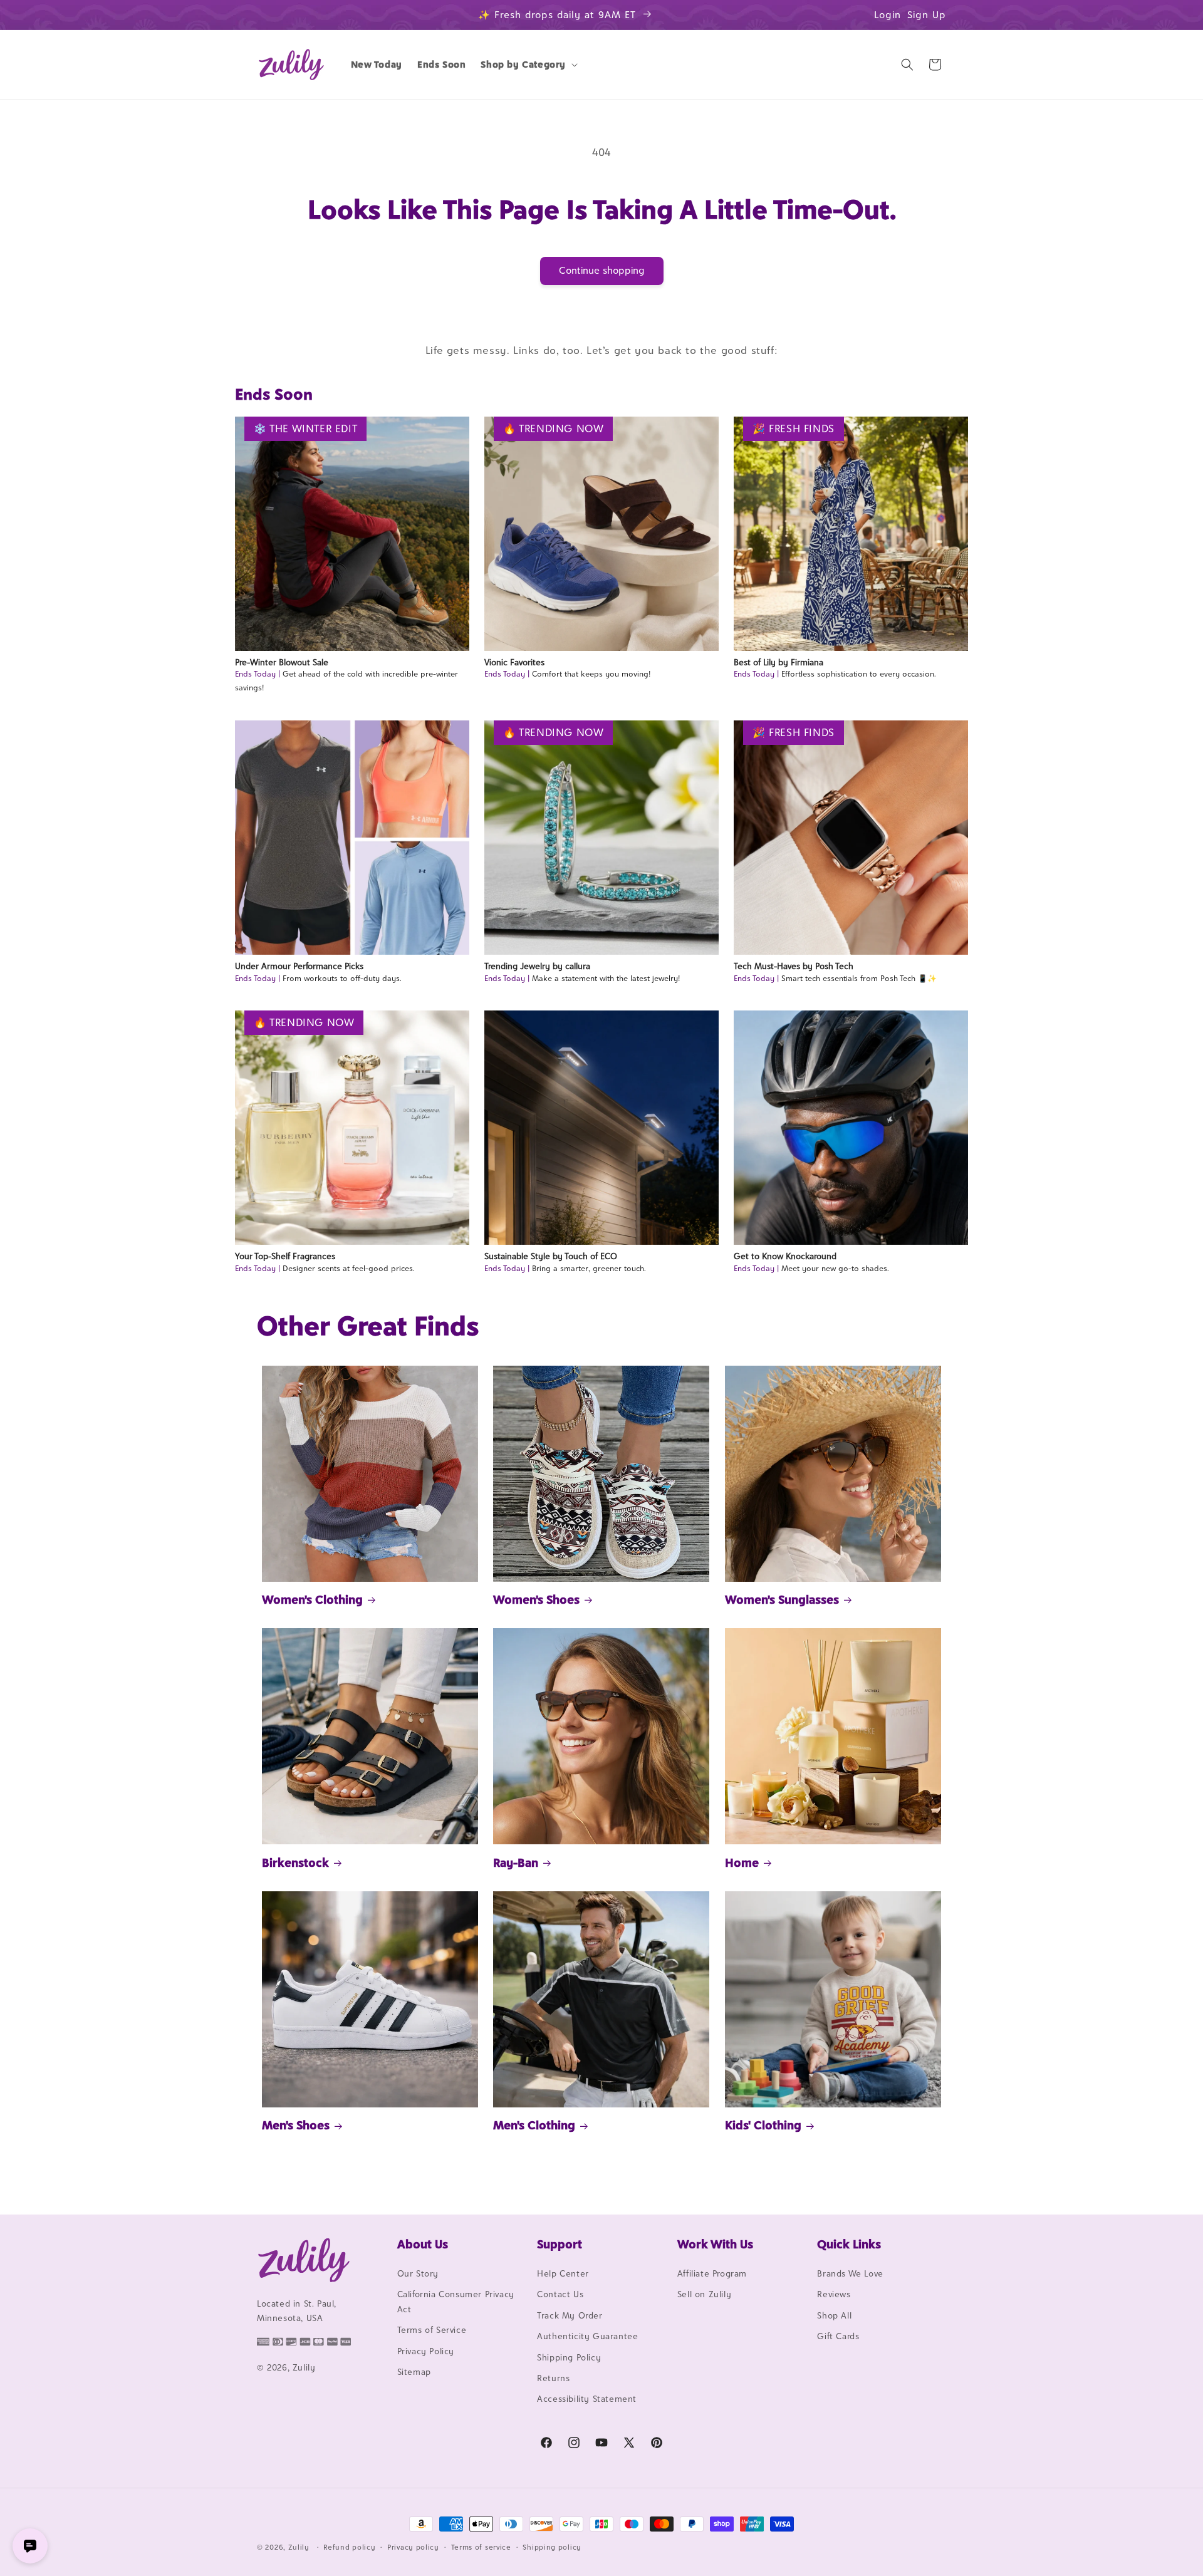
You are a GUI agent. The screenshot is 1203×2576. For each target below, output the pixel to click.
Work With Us (715, 2244)
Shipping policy (552, 2547)
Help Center (563, 2273)
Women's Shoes (536, 1599)
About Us (423, 2244)
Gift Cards (838, 2336)
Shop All (834, 2315)
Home (742, 1862)
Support (560, 2244)
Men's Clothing (534, 2125)
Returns (553, 2378)
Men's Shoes (296, 2125)
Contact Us (560, 2294)
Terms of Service (432, 2330)
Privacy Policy (426, 2351)
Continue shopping (602, 270)
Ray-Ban (516, 1862)
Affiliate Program (712, 2273)
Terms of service (481, 2547)
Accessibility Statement (587, 2399)
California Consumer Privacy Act (456, 2301)
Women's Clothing (312, 1599)
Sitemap (414, 2372)
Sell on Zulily (704, 2294)
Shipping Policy (569, 2357)
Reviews (834, 2294)
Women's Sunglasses (782, 1599)
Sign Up (927, 15)
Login (888, 15)
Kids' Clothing (763, 2125)
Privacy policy (413, 2547)
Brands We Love (850, 2273)
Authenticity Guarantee (587, 2336)
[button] (528, 65)
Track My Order (570, 2315)
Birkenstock (295, 1862)
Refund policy (349, 2547)
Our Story (418, 2273)
